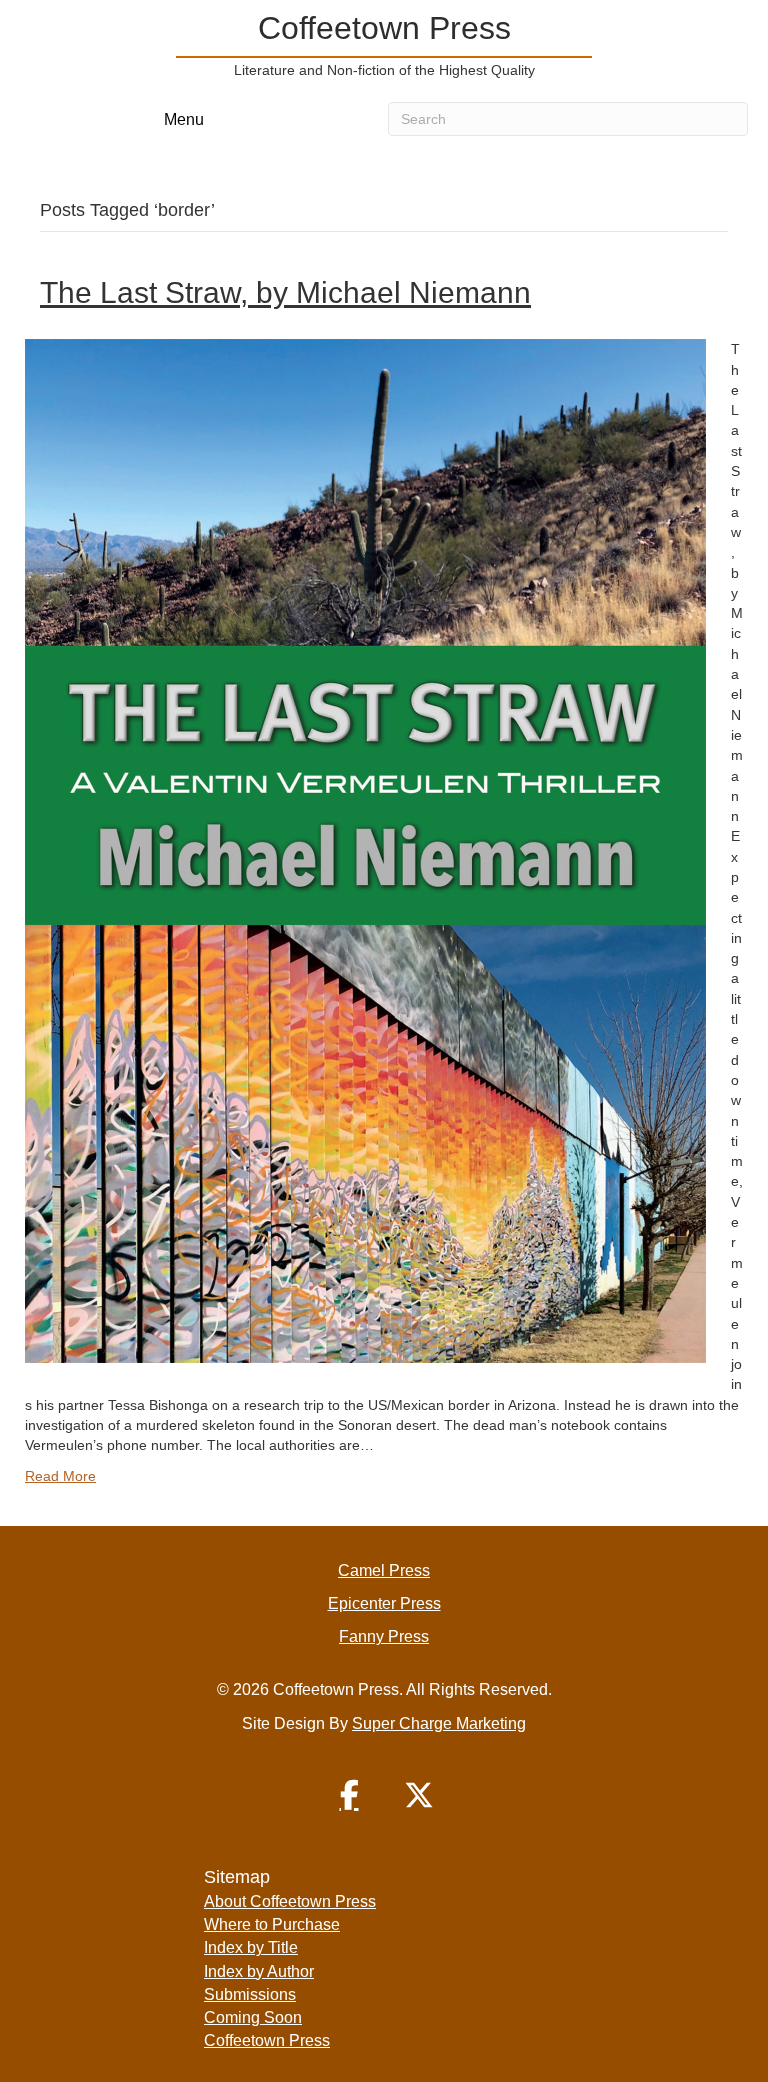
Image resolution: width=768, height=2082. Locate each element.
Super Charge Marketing (439, 1723)
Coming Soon (253, 2017)
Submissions (250, 1994)
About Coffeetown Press (290, 1901)
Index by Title (251, 1947)
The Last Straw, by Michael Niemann (285, 292)
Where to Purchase (272, 1924)
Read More (60, 1476)
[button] (349, 1795)
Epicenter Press (384, 1603)
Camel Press (384, 1570)
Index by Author (259, 1971)
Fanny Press (384, 1636)
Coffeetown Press (267, 2040)
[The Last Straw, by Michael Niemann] (365, 850)
